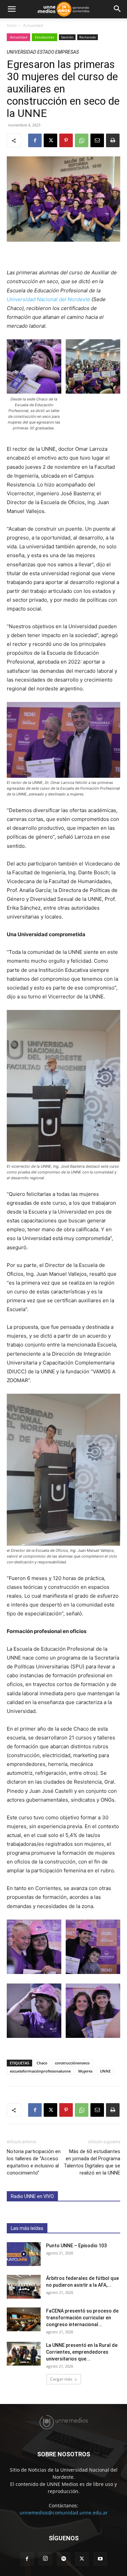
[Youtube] (100, 2559)
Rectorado (88, 37)
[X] (50, 140)
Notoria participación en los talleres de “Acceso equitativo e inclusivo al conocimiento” (34, 2162)
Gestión (67, 37)
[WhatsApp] (82, 140)
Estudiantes (45, 37)
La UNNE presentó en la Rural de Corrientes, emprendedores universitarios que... (82, 2352)
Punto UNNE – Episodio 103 (76, 2246)
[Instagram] (45, 2559)
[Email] (97, 140)
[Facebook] (35, 140)
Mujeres (85, 2071)
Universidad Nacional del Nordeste (48, 299)
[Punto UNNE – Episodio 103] (24, 2254)
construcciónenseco (72, 2063)
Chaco (42, 2063)
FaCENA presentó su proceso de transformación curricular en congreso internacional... (82, 2318)
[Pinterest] (66, 140)
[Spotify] (64, 2559)
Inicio (12, 25)
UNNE (105, 2071)
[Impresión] (113, 140)
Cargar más (61, 2379)
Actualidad (33, 25)
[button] (12, 9)
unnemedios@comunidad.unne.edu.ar (64, 2513)
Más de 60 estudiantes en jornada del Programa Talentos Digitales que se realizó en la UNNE (92, 2162)
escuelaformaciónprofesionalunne (40, 2071)
